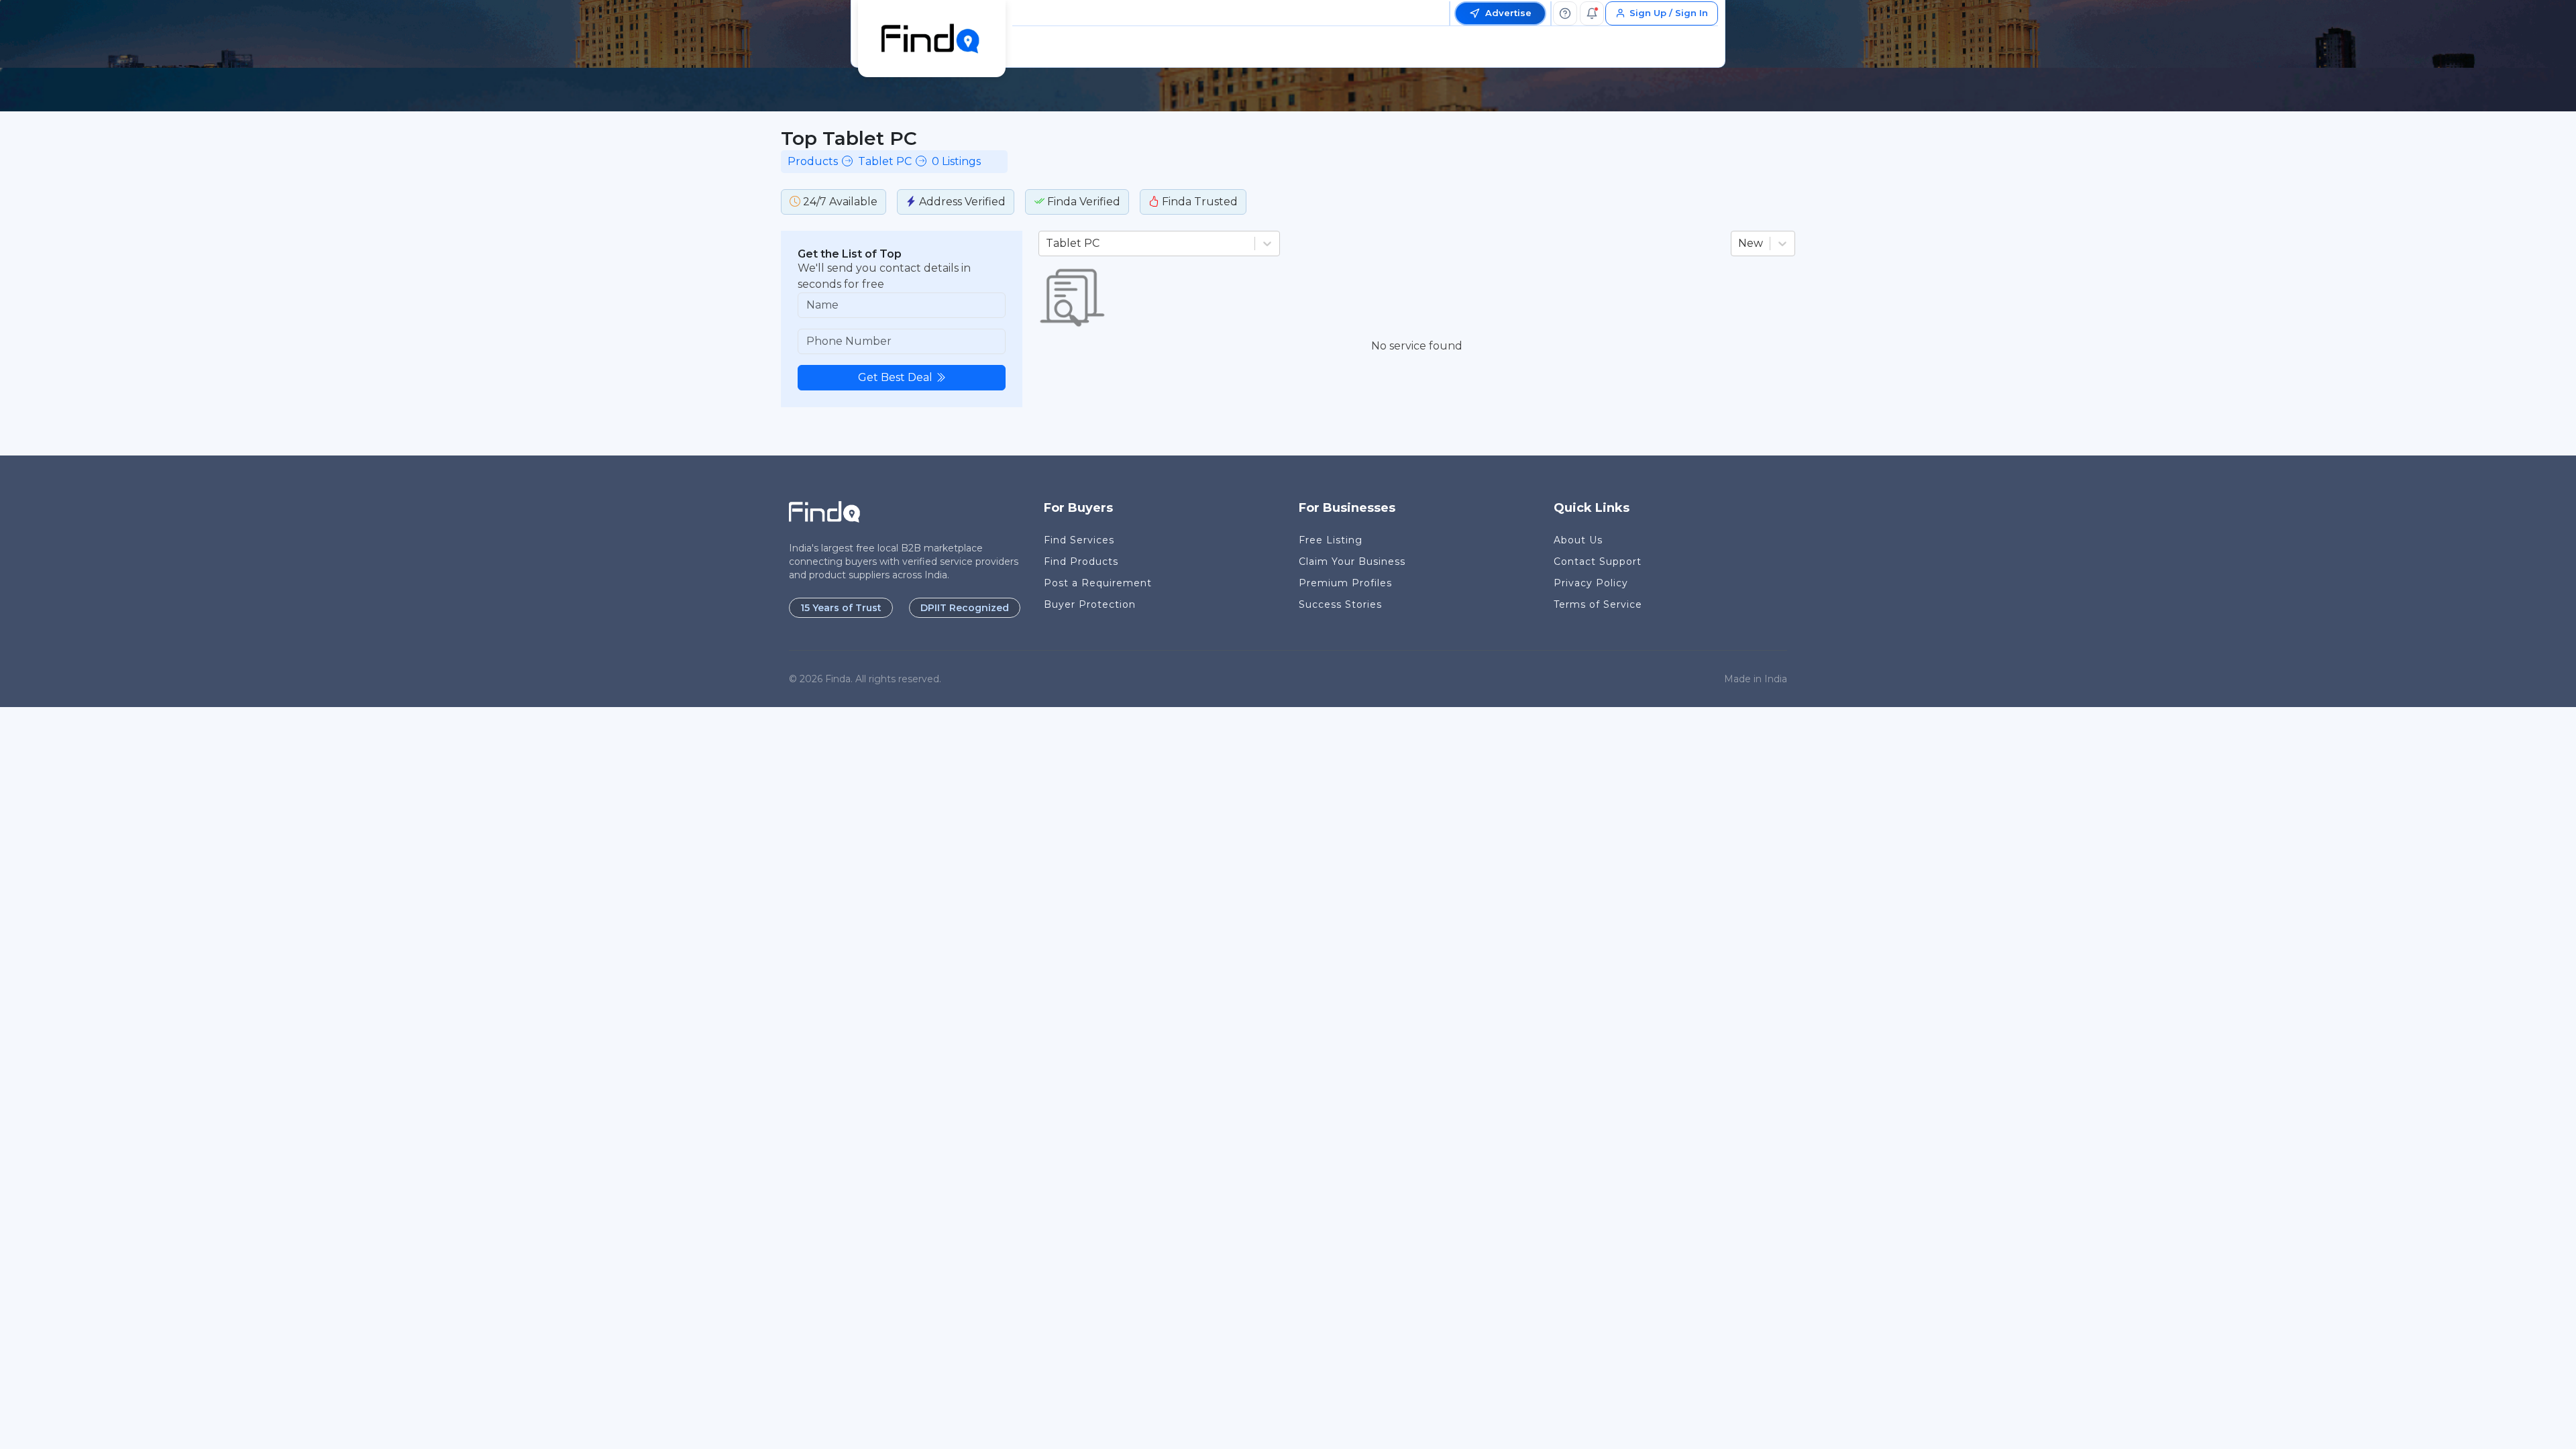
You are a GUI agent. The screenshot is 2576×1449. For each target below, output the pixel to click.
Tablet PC (885, 161)
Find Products (1081, 561)
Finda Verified (1082, 202)
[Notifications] (1592, 13)
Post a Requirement (1098, 583)
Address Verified (961, 202)
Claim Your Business (1352, 561)
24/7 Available (839, 202)
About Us (1578, 540)
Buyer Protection (1090, 604)
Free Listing (1331, 540)
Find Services (1079, 540)
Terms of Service (1598, 604)
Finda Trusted (1198, 202)
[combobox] (1047, 244)
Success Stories (1340, 604)
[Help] (1565, 13)
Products (813, 161)
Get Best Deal (895, 377)
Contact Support (1598, 561)
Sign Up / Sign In (1669, 13)
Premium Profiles (1345, 583)
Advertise (1508, 13)
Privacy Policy (1591, 583)
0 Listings (956, 161)
